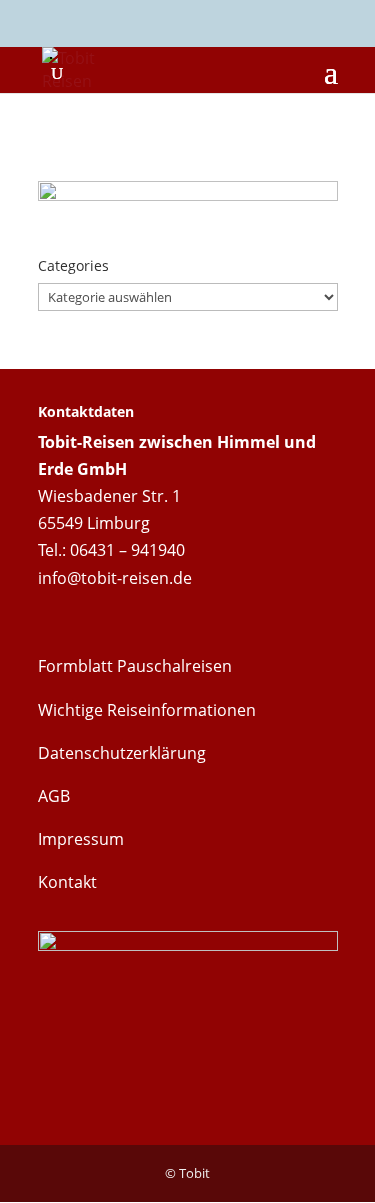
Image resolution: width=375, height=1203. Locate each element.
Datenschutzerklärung (122, 753)
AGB (54, 796)
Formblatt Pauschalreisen (135, 666)
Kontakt (67, 882)
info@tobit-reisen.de (115, 578)
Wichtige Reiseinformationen (147, 710)
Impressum (81, 839)
